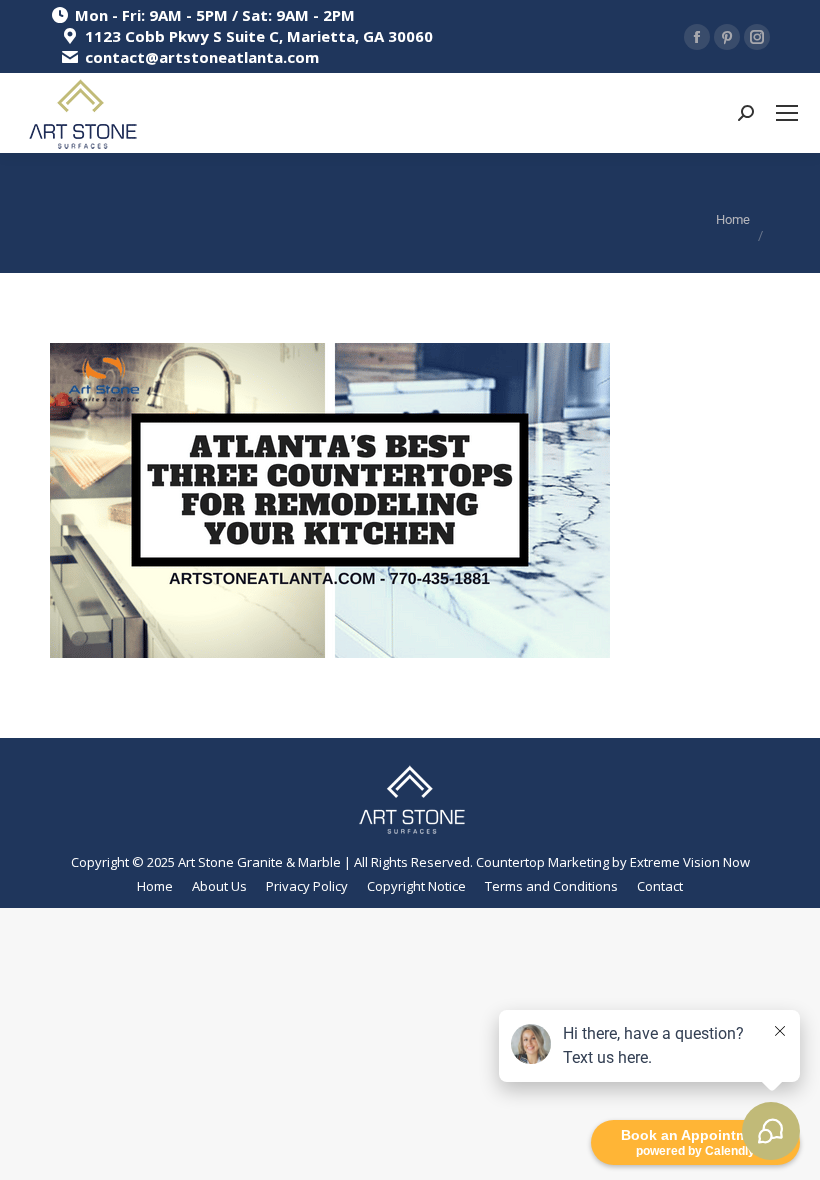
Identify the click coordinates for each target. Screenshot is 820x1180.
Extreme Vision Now (690, 862)
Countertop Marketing (542, 862)
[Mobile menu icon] (787, 113)
